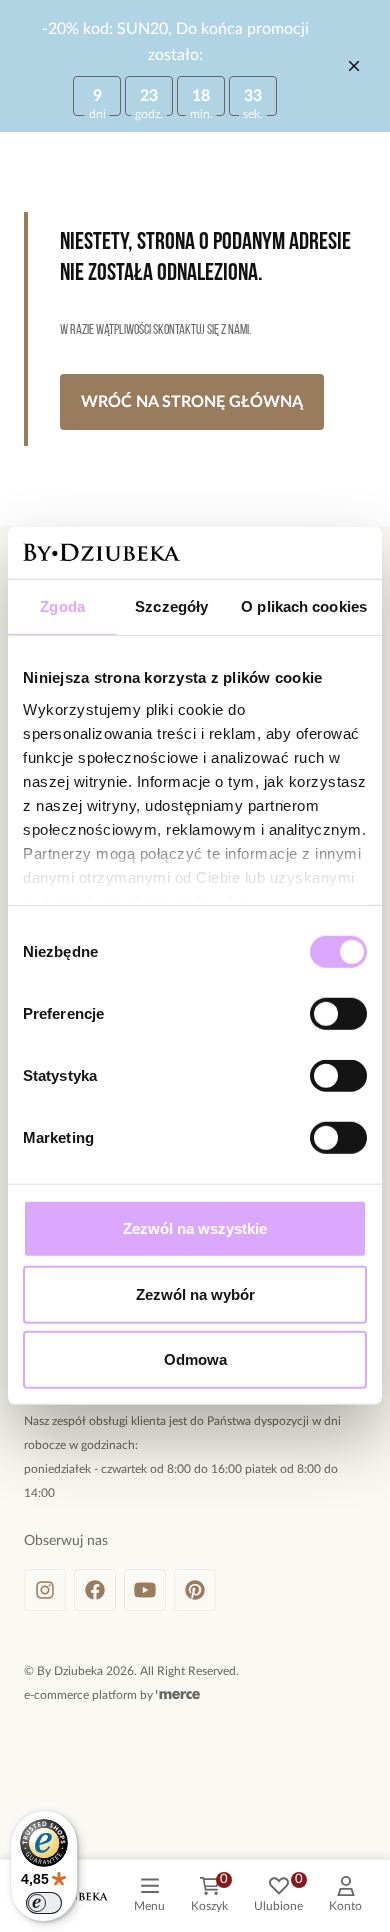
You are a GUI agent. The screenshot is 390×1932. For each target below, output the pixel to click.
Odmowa (195, 1359)
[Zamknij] (354, 66)
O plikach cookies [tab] (304, 606)
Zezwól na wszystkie (195, 1228)
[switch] (338, 1014)
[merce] (178, 1695)
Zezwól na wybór (195, 1294)
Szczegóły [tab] (171, 606)
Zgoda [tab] (62, 606)
